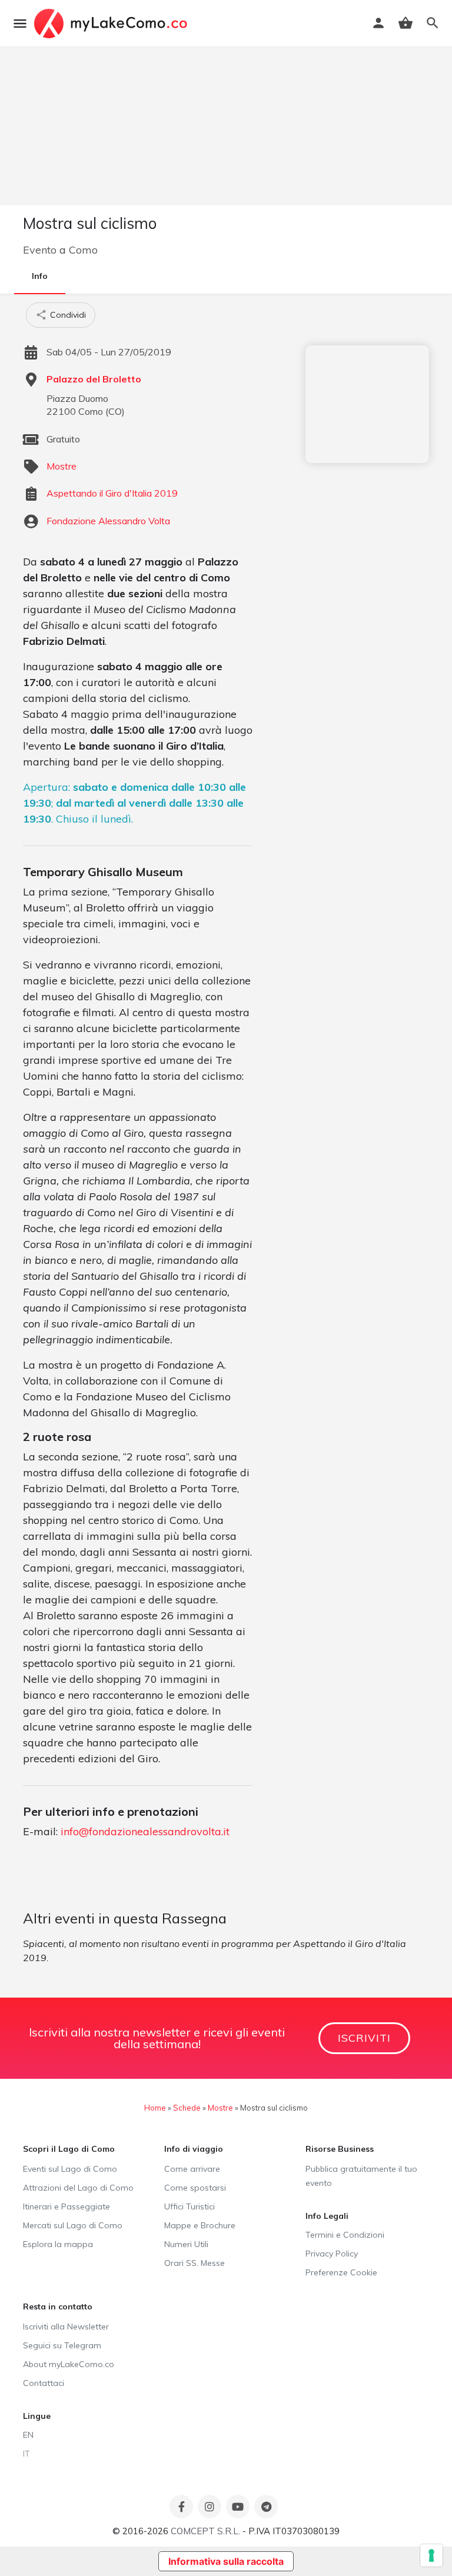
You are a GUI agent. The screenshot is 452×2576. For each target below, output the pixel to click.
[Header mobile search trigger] (433, 23)
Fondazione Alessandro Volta (108, 521)
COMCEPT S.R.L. (205, 2531)
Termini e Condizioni (345, 2235)
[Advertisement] (367, 404)
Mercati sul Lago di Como (73, 2225)
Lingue (37, 2416)
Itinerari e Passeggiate (67, 2206)
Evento (40, 250)
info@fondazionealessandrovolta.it (145, 1831)
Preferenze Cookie (341, 2272)
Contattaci (44, 2383)
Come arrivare (192, 2169)
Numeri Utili (186, 2244)
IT (26, 2454)
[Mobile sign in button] (378, 23)
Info (40, 276)
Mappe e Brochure (200, 2225)
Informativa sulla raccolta (226, 2561)
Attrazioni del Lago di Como (78, 2188)
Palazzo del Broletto (94, 379)
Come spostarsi (195, 2188)
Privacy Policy (332, 2254)
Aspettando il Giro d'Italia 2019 (112, 493)
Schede (187, 2108)
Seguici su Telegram (62, 2345)
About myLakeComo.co (69, 2364)
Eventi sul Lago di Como (70, 2169)
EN (28, 2435)
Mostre (62, 466)
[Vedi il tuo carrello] (406, 23)
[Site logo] (112, 24)
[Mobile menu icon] (20, 24)
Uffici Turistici (190, 2206)
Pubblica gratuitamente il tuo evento (361, 2176)
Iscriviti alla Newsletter (66, 2327)
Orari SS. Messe (195, 2263)
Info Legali (327, 2216)
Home (155, 2108)
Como (83, 250)
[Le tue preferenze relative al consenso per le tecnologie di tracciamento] (431, 2555)
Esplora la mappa (58, 2244)
